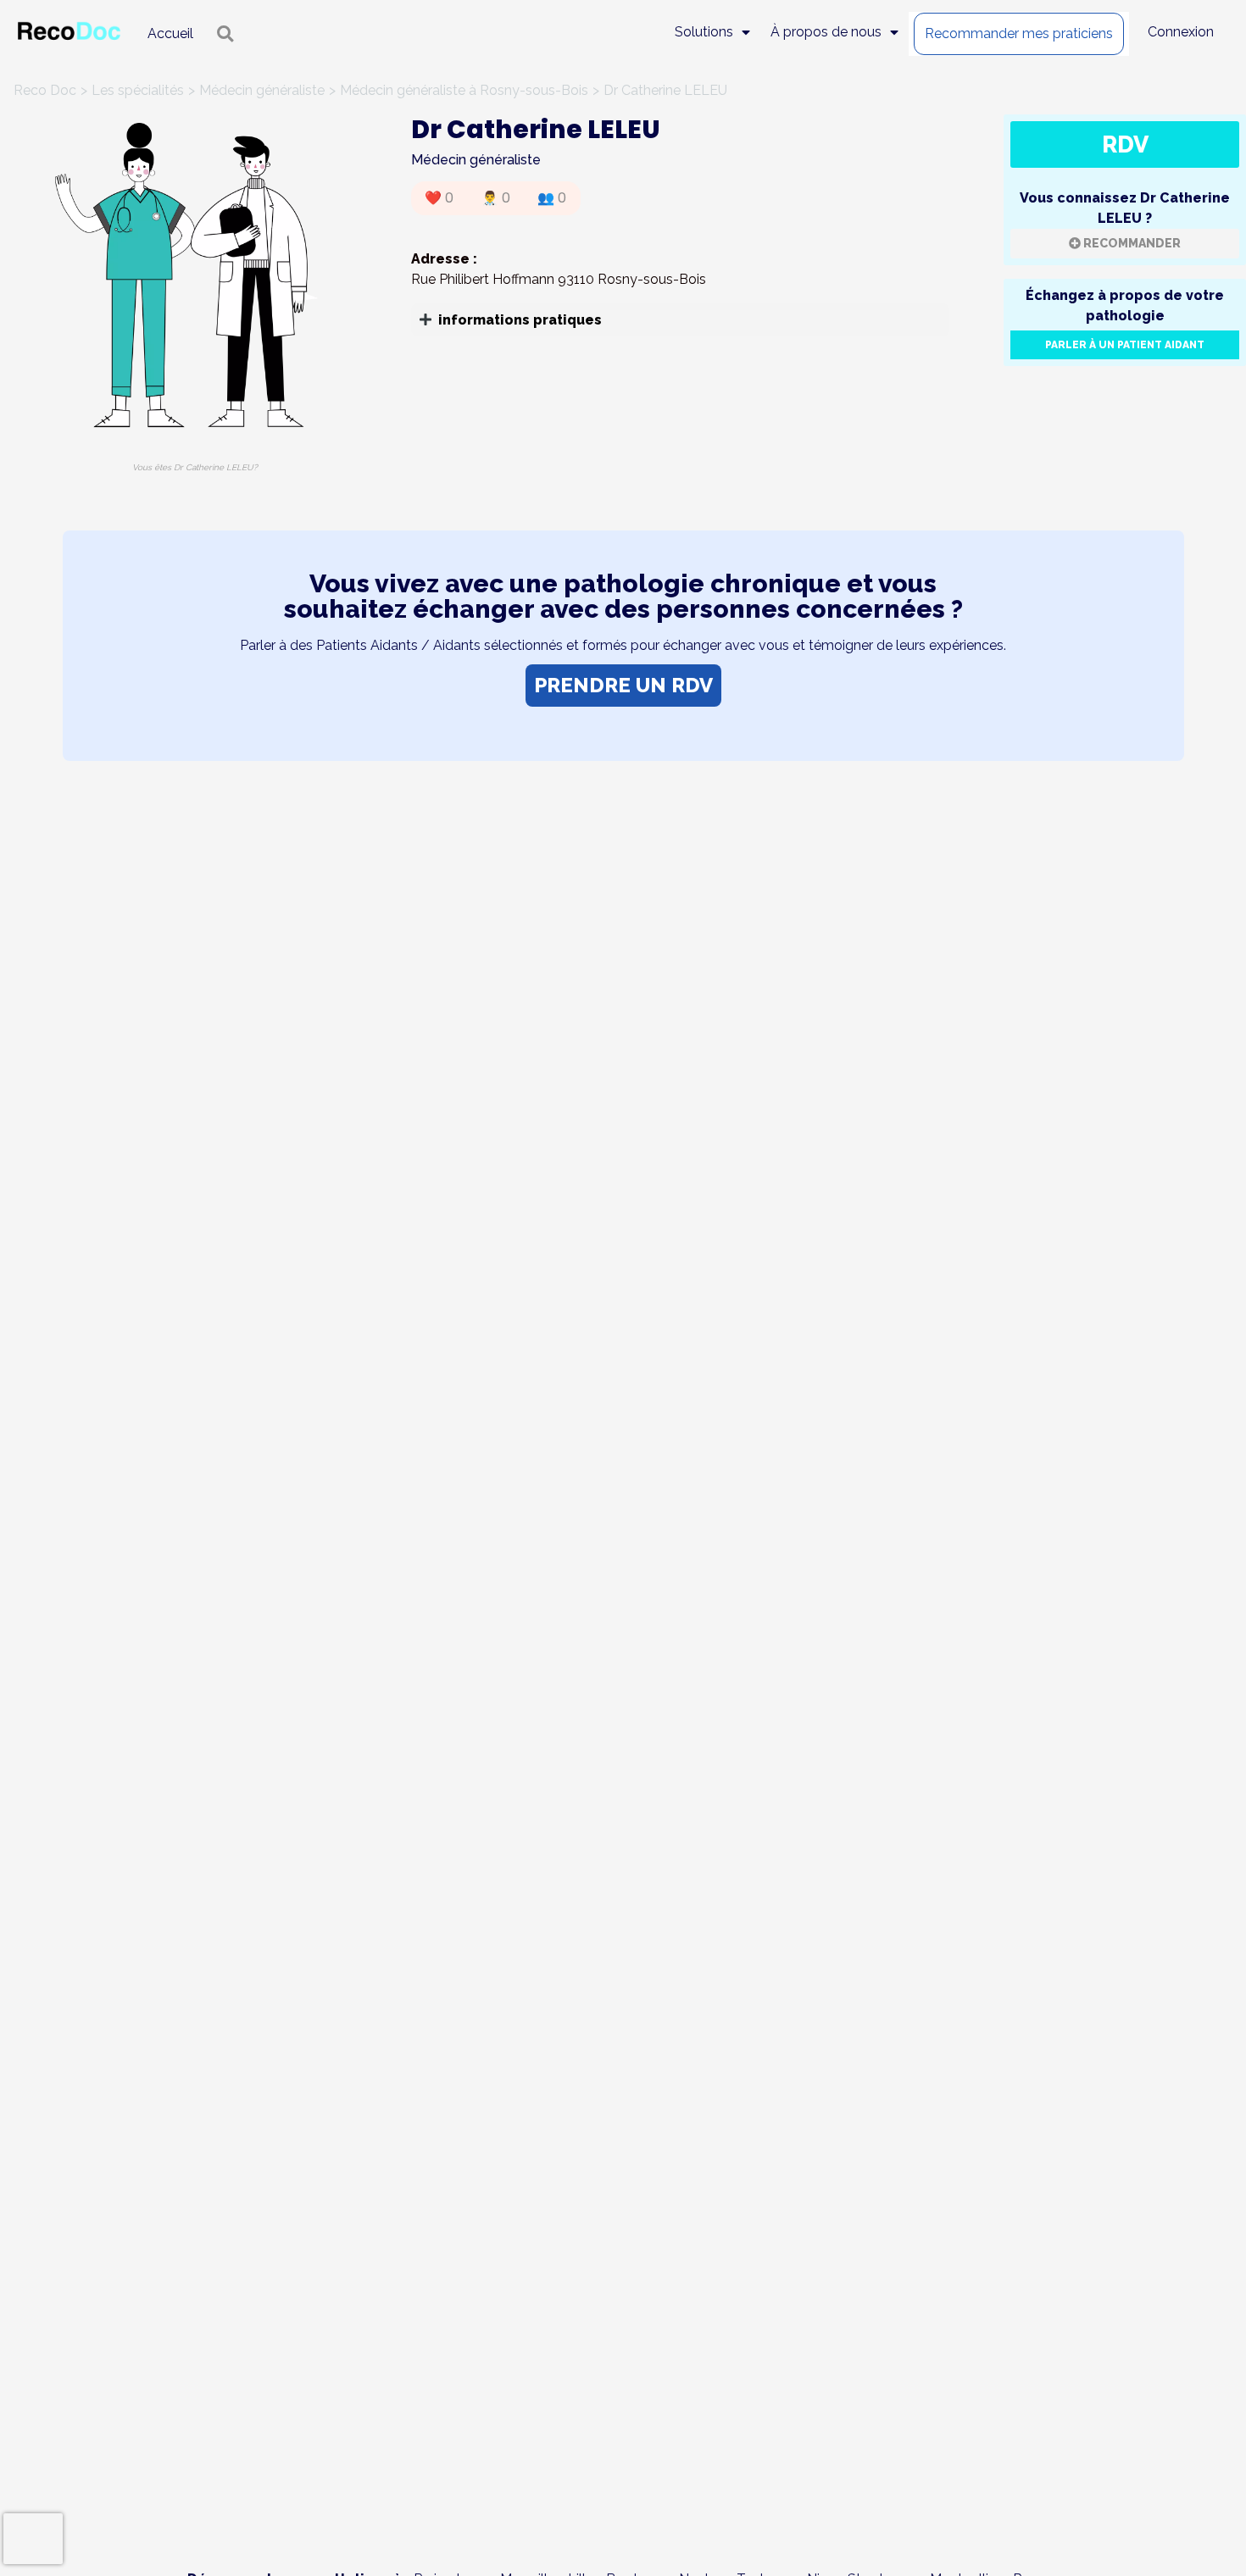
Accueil (170, 33)
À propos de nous (826, 32)
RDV (1125, 144)
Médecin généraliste (262, 90)
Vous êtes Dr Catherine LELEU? (195, 467)
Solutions (704, 32)
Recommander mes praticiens (1019, 33)
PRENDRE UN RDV (623, 685)
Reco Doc (45, 90)
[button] (680, 320)
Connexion (1181, 32)
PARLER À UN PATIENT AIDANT (1125, 345)
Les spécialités (138, 90)
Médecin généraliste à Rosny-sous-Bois (464, 90)
